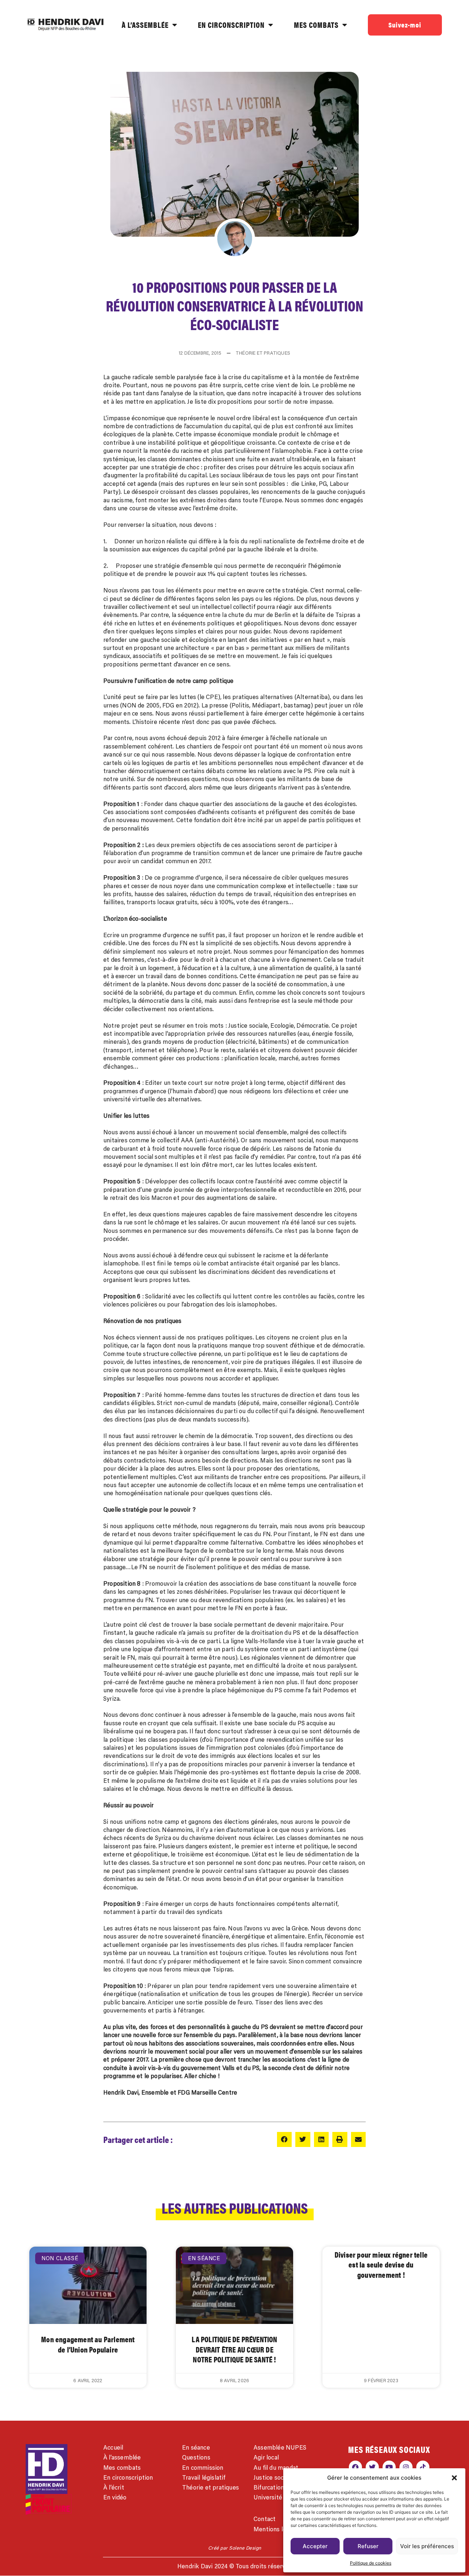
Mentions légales (277, 2529)
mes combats (316, 25)
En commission (203, 2468)
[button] (454, 2478)
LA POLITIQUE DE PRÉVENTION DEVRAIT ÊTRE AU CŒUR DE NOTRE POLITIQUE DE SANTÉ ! (234, 2349)
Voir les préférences (427, 2546)
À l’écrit (114, 2487)
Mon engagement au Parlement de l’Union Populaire (88, 2344)
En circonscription (128, 2477)
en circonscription (231, 25)
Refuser (368, 2546)
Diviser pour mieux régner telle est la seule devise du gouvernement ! (381, 2264)
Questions (196, 2457)
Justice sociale (273, 2477)
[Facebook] (355, 2467)
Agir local (266, 2457)
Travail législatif (204, 2477)
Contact (265, 2519)
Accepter (315, 2546)
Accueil (113, 2447)
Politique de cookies (371, 2563)
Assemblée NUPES (280, 2447)
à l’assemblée (145, 25)
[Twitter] (372, 2467)
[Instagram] (406, 2467)
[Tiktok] (423, 2467)
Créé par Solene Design (235, 2548)
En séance (196, 2447)
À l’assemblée (122, 2457)
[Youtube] (389, 2467)
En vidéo (115, 2497)
